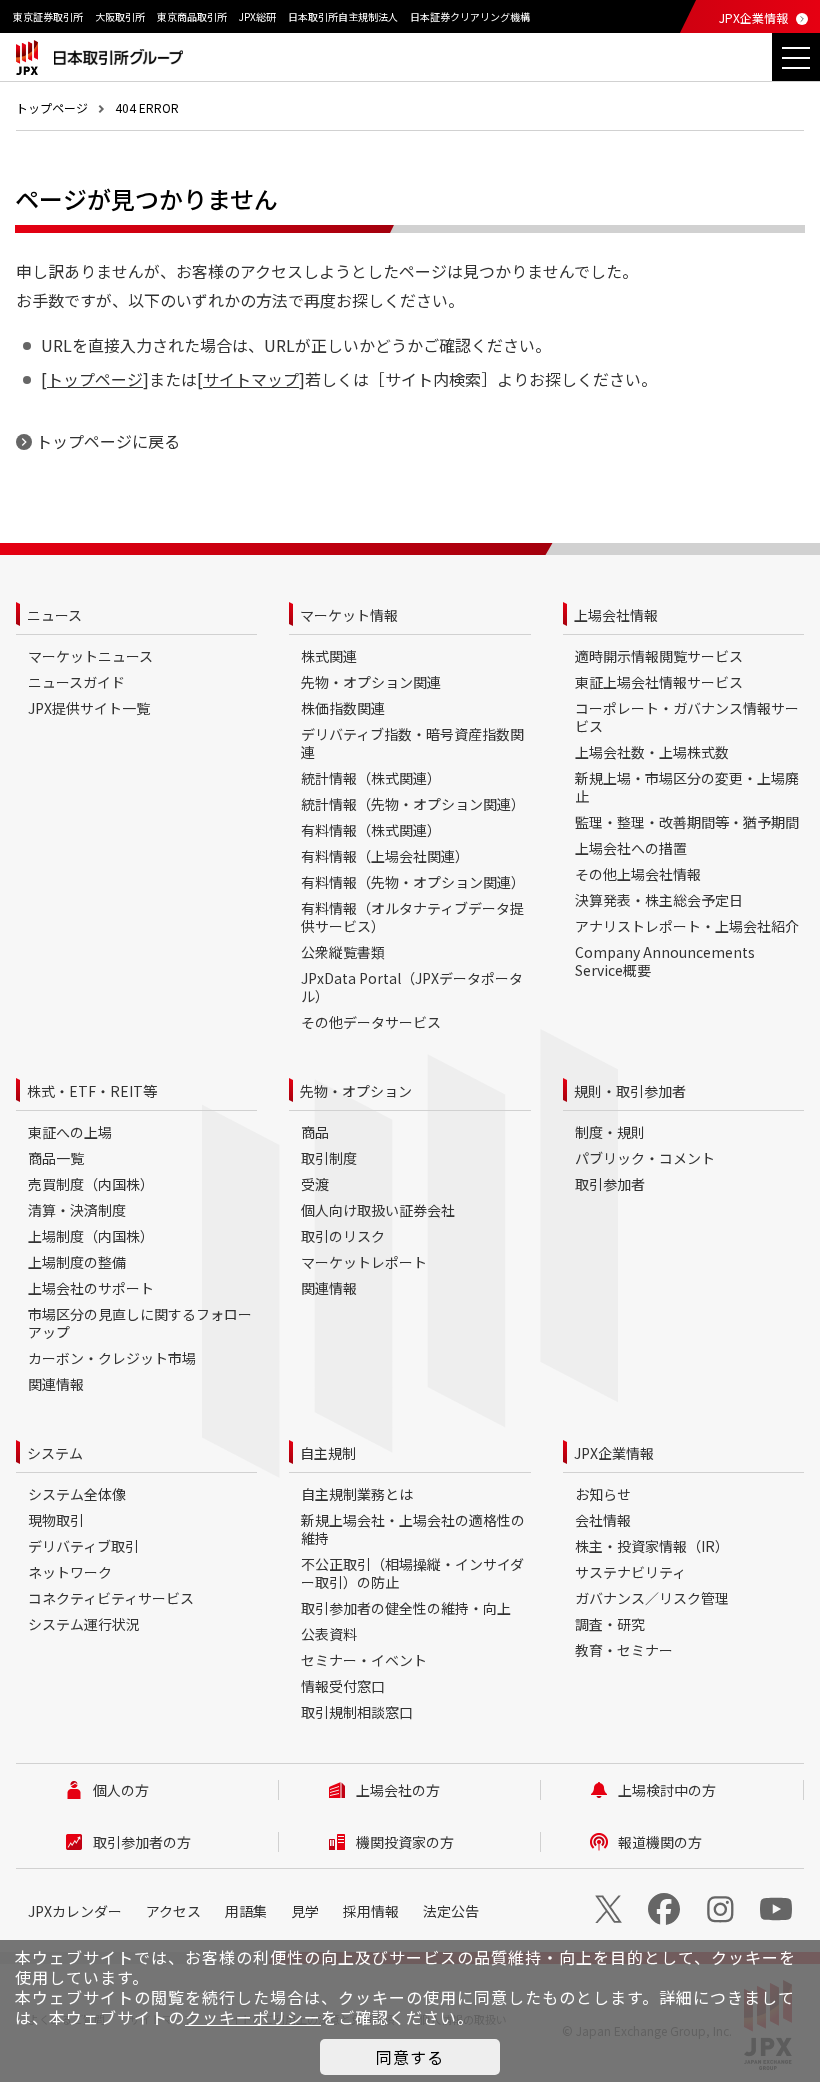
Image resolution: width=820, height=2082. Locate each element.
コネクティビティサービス (111, 1598)
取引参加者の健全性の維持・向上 (406, 1608)
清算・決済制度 (77, 1210)
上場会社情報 (616, 615)
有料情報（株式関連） (371, 830)
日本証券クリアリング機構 (470, 16)
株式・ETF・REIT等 (92, 1091)
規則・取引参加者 (630, 1091)
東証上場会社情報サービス (659, 682)
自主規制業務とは (357, 1494)
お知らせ (603, 1494)
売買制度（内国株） (91, 1184)
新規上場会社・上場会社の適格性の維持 (413, 1529)
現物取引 (56, 1520)
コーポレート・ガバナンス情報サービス (687, 717)
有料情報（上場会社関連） (385, 856)
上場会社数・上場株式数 (652, 752)
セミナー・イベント (364, 1660)
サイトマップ (251, 379)
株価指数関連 (343, 708)
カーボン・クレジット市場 (112, 1358)
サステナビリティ (630, 1572)
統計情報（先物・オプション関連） (413, 804)
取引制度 (329, 1158)
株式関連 (329, 656)
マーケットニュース (90, 656)
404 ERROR (147, 107)
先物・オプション (356, 1091)
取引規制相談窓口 (357, 1712)
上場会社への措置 (631, 848)
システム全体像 (77, 1494)
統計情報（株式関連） (371, 778)
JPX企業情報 (753, 17)
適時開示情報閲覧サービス (659, 656)
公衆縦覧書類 (343, 952)
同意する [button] (410, 2057)
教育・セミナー (624, 1650)
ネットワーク (70, 1572)
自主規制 (328, 1453)
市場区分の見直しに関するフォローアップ (140, 1323)
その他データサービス (371, 1022)
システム (55, 1453)
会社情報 (603, 1520)
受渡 (315, 1184)
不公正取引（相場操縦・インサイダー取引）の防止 (412, 1573)
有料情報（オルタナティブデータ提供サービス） (412, 917)
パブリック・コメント (645, 1158)
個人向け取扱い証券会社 (378, 1210)
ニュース (54, 615)
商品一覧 (56, 1158)
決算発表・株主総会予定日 (659, 900)
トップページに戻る (108, 441)
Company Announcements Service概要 (665, 961)
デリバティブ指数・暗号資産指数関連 (412, 743)
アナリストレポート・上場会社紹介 (687, 926)
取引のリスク (343, 1236)
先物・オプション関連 (371, 682)
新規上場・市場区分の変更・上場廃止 (687, 787)
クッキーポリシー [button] (253, 2017)
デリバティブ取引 (83, 1546)
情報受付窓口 (343, 1686)
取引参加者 (610, 1184)
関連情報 (56, 1384)
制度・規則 (610, 1132)
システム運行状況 (84, 1624)
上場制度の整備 (77, 1262)
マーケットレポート (364, 1262)
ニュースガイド (76, 682)
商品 (315, 1132)
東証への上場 (70, 1132)
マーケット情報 (349, 615)
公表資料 (329, 1634)
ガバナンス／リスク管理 (652, 1598)
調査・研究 (610, 1624)
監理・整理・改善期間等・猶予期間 (687, 822)
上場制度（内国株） (91, 1236)
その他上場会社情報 (638, 874)
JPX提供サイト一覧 (89, 708)
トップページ (52, 107)
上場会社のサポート (91, 1288)
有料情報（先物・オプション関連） (413, 882)
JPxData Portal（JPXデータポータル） (412, 987)
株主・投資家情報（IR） (652, 1546)
